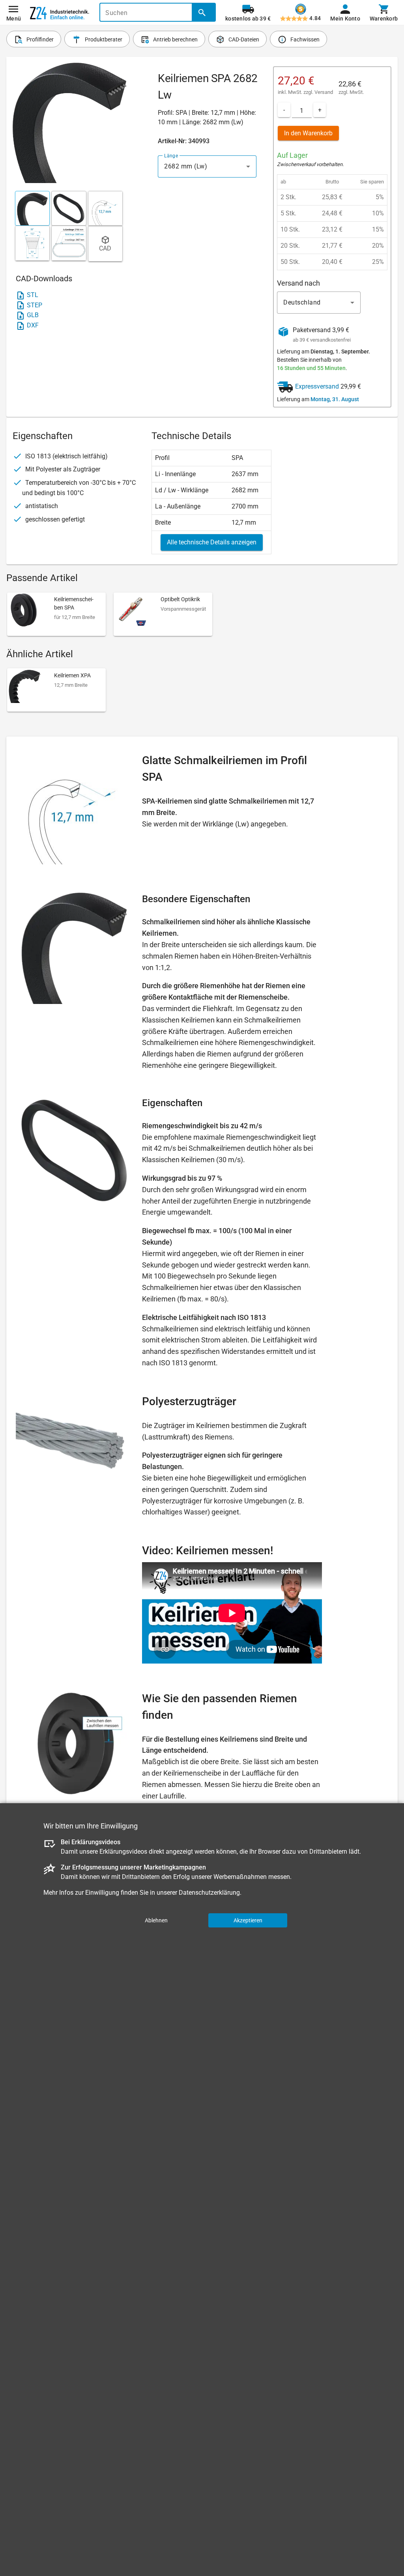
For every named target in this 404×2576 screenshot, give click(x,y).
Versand (324, 92)
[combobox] (207, 166)
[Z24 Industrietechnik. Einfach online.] (60, 13)
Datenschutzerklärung (209, 1893)
